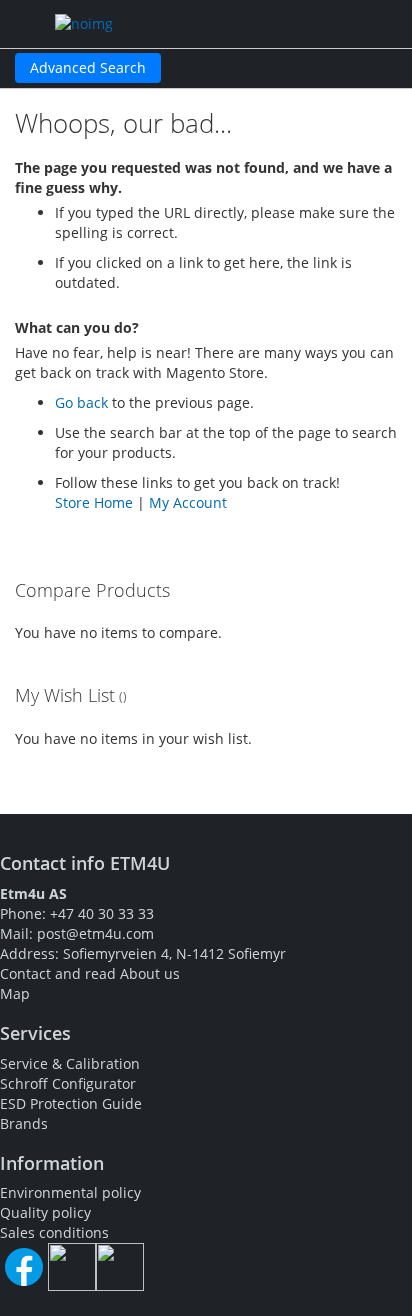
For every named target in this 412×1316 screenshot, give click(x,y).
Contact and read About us (90, 973)
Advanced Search (88, 67)
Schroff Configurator (68, 1083)
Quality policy (45, 1212)
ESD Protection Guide (71, 1103)
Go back (81, 402)
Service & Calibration (70, 1063)
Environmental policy (70, 1192)
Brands (24, 1123)
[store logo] (150, 24)
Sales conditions (54, 1232)
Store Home (94, 502)
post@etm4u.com (95, 933)
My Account (188, 502)
